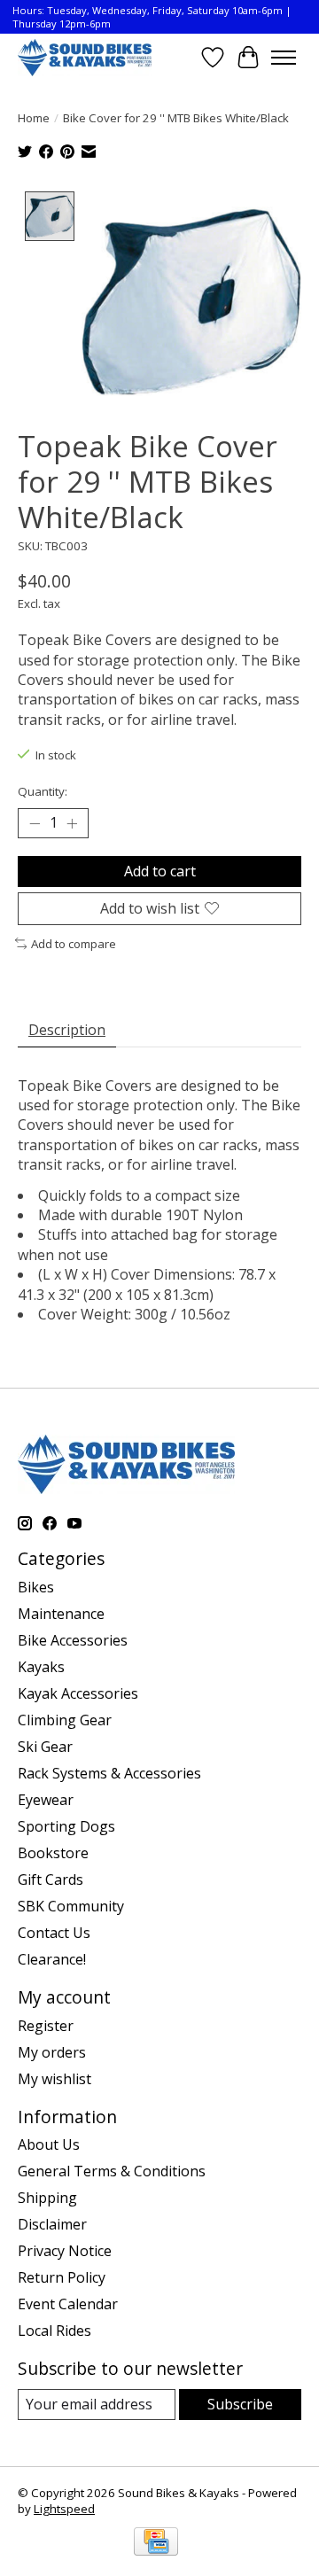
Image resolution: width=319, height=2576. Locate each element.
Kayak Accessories (78, 1693)
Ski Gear (45, 1747)
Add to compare (74, 944)
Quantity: (43, 791)
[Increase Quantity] (72, 823)
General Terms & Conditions (112, 2171)
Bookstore (53, 1853)
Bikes (36, 1587)
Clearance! (52, 1959)
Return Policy (62, 2277)
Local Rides (54, 2331)
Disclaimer (52, 2224)
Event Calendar (68, 2304)
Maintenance (61, 1614)
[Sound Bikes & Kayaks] (85, 57)
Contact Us (54, 1933)
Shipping (47, 2198)
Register (46, 2026)
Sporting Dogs (66, 1826)
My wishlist (54, 2079)
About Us (49, 2144)
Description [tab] (67, 1030)
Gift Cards (51, 1879)
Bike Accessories (73, 1640)
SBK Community (71, 1906)
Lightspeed (64, 2509)
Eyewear (46, 1800)
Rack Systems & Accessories (109, 1773)
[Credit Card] (156, 2543)
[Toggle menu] (284, 58)
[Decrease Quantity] (35, 823)
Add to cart (160, 871)
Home (34, 118)
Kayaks (41, 1667)
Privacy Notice (65, 2251)
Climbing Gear (65, 1720)
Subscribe (240, 2404)
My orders (52, 2052)
